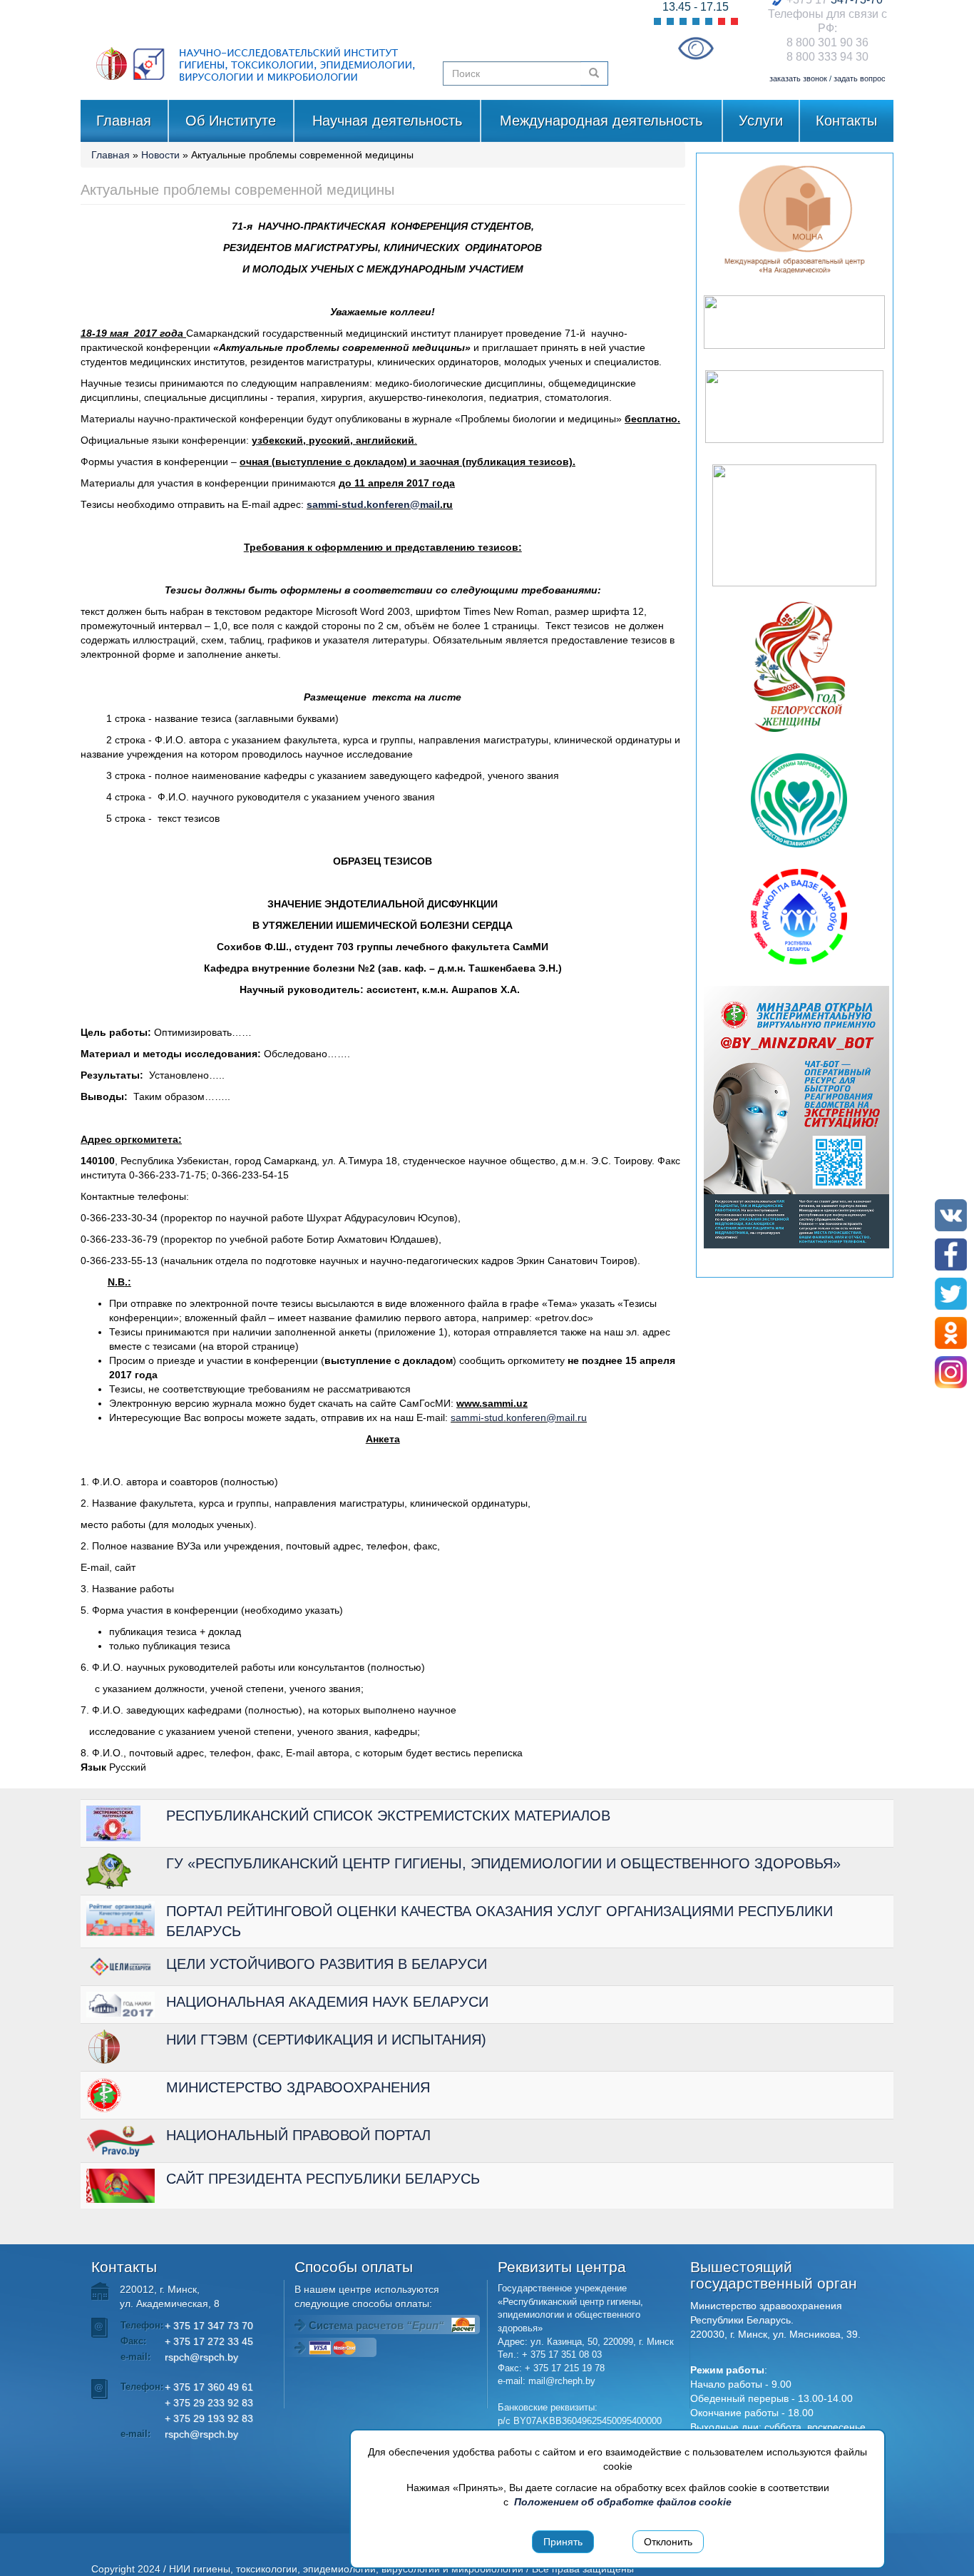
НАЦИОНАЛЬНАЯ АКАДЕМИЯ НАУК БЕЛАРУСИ (327, 2002)
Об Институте (231, 121)
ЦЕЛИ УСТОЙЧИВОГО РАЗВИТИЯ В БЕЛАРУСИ (327, 1964)
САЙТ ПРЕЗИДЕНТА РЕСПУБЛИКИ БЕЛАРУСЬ (323, 2179)
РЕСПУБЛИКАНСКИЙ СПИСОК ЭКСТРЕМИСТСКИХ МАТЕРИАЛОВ (388, 1816)
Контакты (846, 121)
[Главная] (256, 50)
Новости (160, 155)
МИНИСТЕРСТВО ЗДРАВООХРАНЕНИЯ (298, 2087)
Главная (124, 121)
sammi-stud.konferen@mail (373, 504)
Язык (93, 1767)
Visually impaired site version (696, 48)
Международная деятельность (601, 121)
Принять (563, 2542)
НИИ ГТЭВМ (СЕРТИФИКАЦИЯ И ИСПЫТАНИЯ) (326, 2040)
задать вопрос (860, 78)
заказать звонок (798, 78)
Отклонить (668, 2542)
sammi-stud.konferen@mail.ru (519, 1417)
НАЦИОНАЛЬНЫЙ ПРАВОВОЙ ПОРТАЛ (298, 2135)
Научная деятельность (387, 121)
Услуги (761, 121)
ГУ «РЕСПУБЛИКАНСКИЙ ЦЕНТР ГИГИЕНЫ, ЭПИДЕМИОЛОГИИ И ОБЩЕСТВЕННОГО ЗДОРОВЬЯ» (503, 1863)
